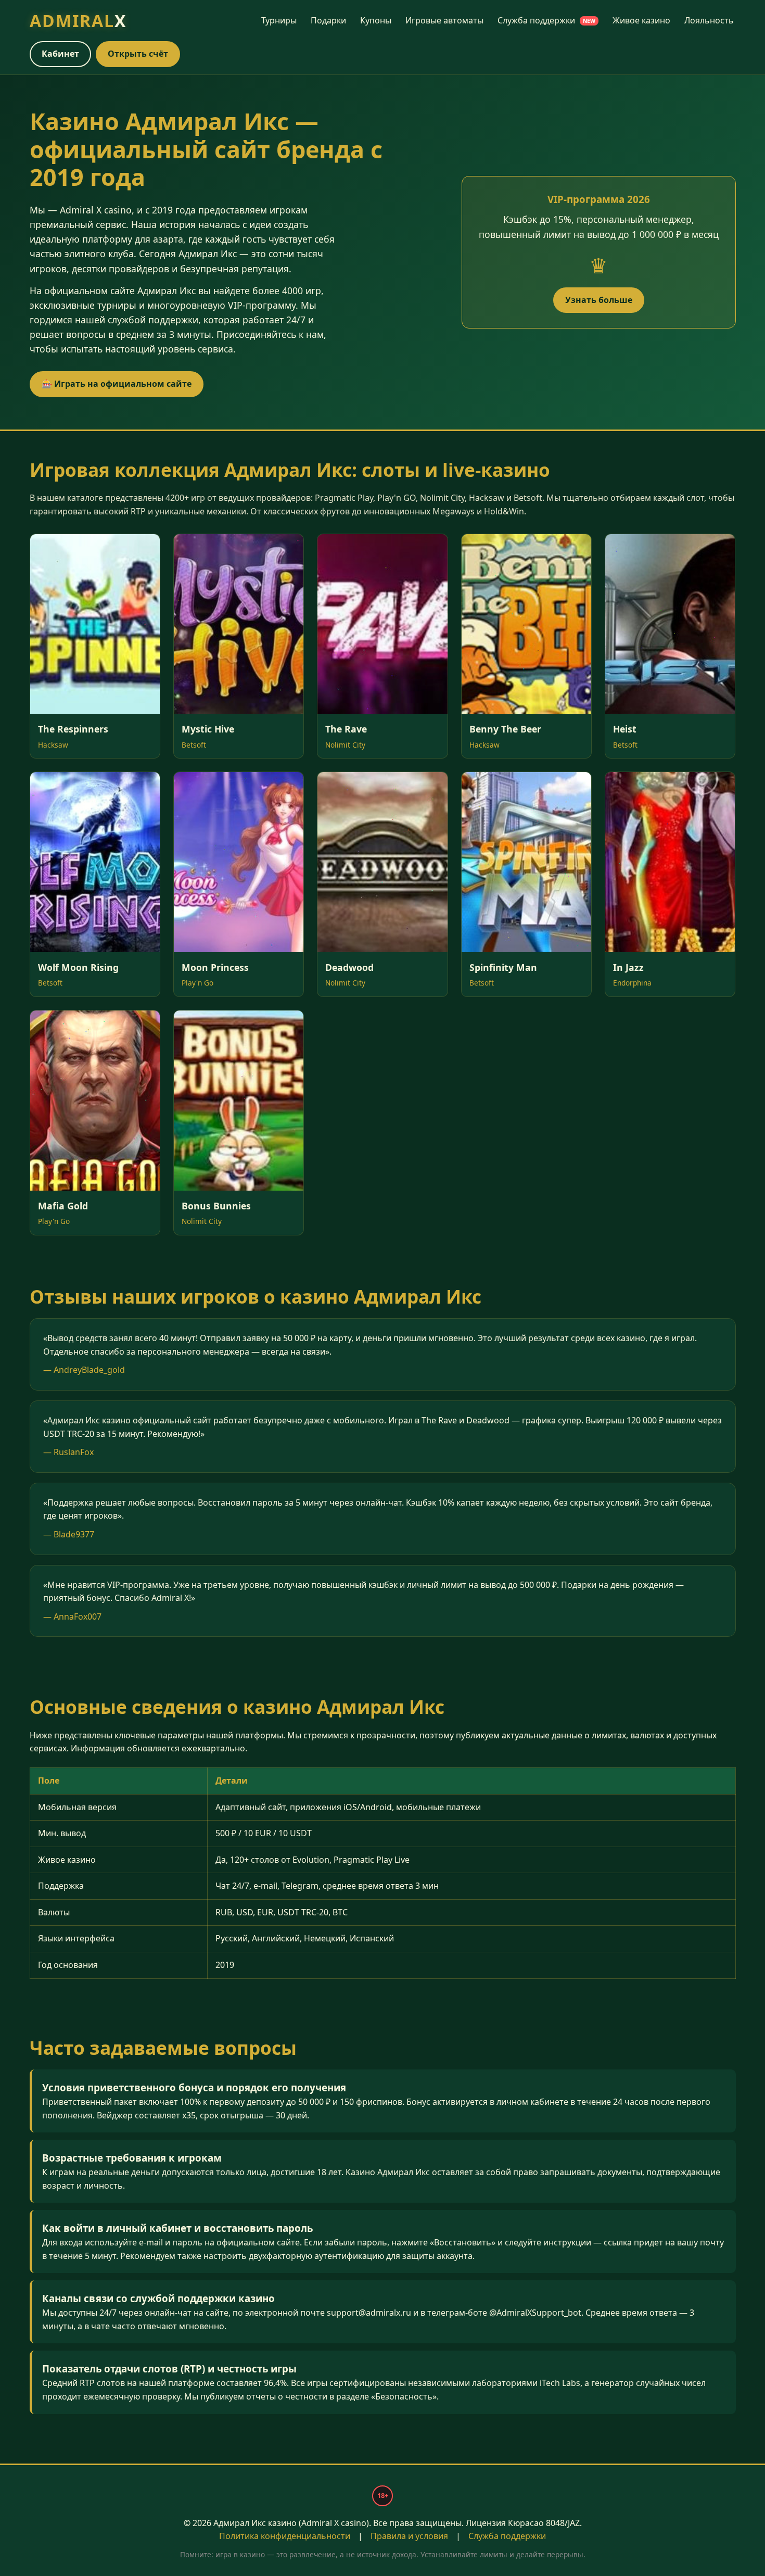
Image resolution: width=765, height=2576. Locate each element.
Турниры (279, 20)
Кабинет (60, 54)
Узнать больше (599, 300)
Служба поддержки (546, 20)
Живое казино (641, 20)
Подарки (328, 20)
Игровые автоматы (444, 20)
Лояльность (709, 20)
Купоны (376, 20)
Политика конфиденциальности (285, 2536)
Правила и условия (409, 2536)
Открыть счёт (138, 54)
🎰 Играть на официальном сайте (117, 384)
